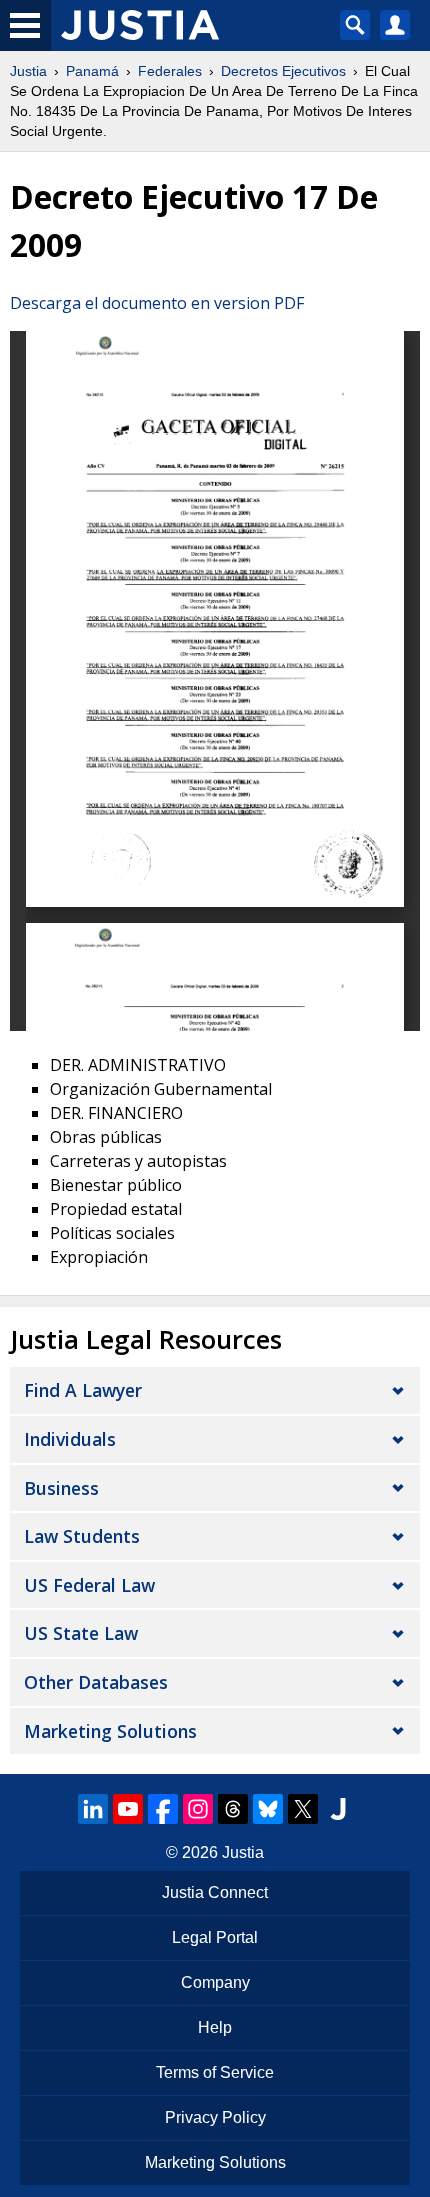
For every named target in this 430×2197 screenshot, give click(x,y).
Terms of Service (215, 2072)
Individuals (70, 1439)
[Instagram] (198, 1809)
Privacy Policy (215, 2117)
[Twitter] (303, 1809)
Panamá (92, 71)
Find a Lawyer (83, 1390)
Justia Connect (215, 1892)
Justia (28, 71)
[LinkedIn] (93, 1809)
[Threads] (233, 1809)
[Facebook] (163, 1809)
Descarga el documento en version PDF (157, 303)
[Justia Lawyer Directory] (338, 1809)
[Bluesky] (268, 1809)
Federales (170, 71)
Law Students (82, 1536)
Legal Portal (215, 1937)
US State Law (81, 1633)
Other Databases (96, 1682)
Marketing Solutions (110, 1731)
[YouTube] (128, 1809)
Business (61, 1488)
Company (215, 1982)
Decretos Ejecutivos (283, 71)
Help (215, 2027)
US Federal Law (89, 1585)
